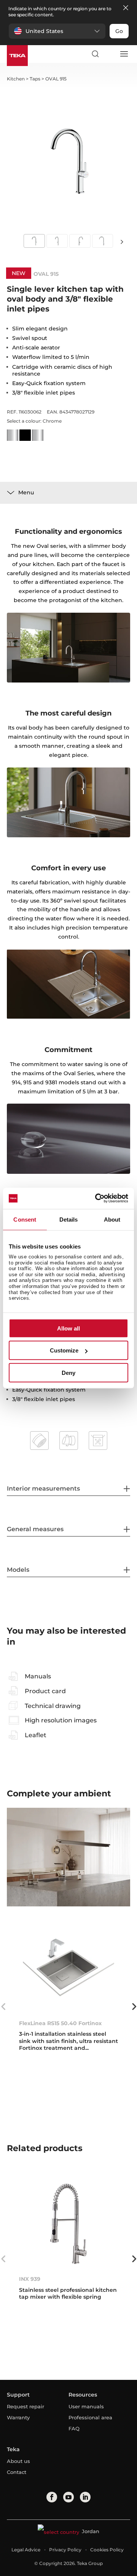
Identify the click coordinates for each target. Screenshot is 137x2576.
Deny (68, 1372)
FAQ (74, 2428)
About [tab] (112, 1219)
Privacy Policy (65, 2550)
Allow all (68, 1328)
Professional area (90, 2417)
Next (122, 241)
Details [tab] (69, 1219)
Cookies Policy (107, 2550)
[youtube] (68, 2497)
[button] (57, 31)
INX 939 (30, 2279)
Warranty (18, 2417)
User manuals (86, 2406)
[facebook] (52, 2497)
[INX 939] (68, 2223)
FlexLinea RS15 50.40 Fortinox (60, 2023)
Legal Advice (26, 2550)
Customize (64, 1350)
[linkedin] (85, 2497)
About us (18, 2461)
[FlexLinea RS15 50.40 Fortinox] (68, 1968)
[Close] (126, 8)
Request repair (25, 2406)
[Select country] (109, 54)
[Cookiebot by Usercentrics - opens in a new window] (97, 1198)
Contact (17, 2472)
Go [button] (119, 31)
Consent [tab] (25, 1219)
